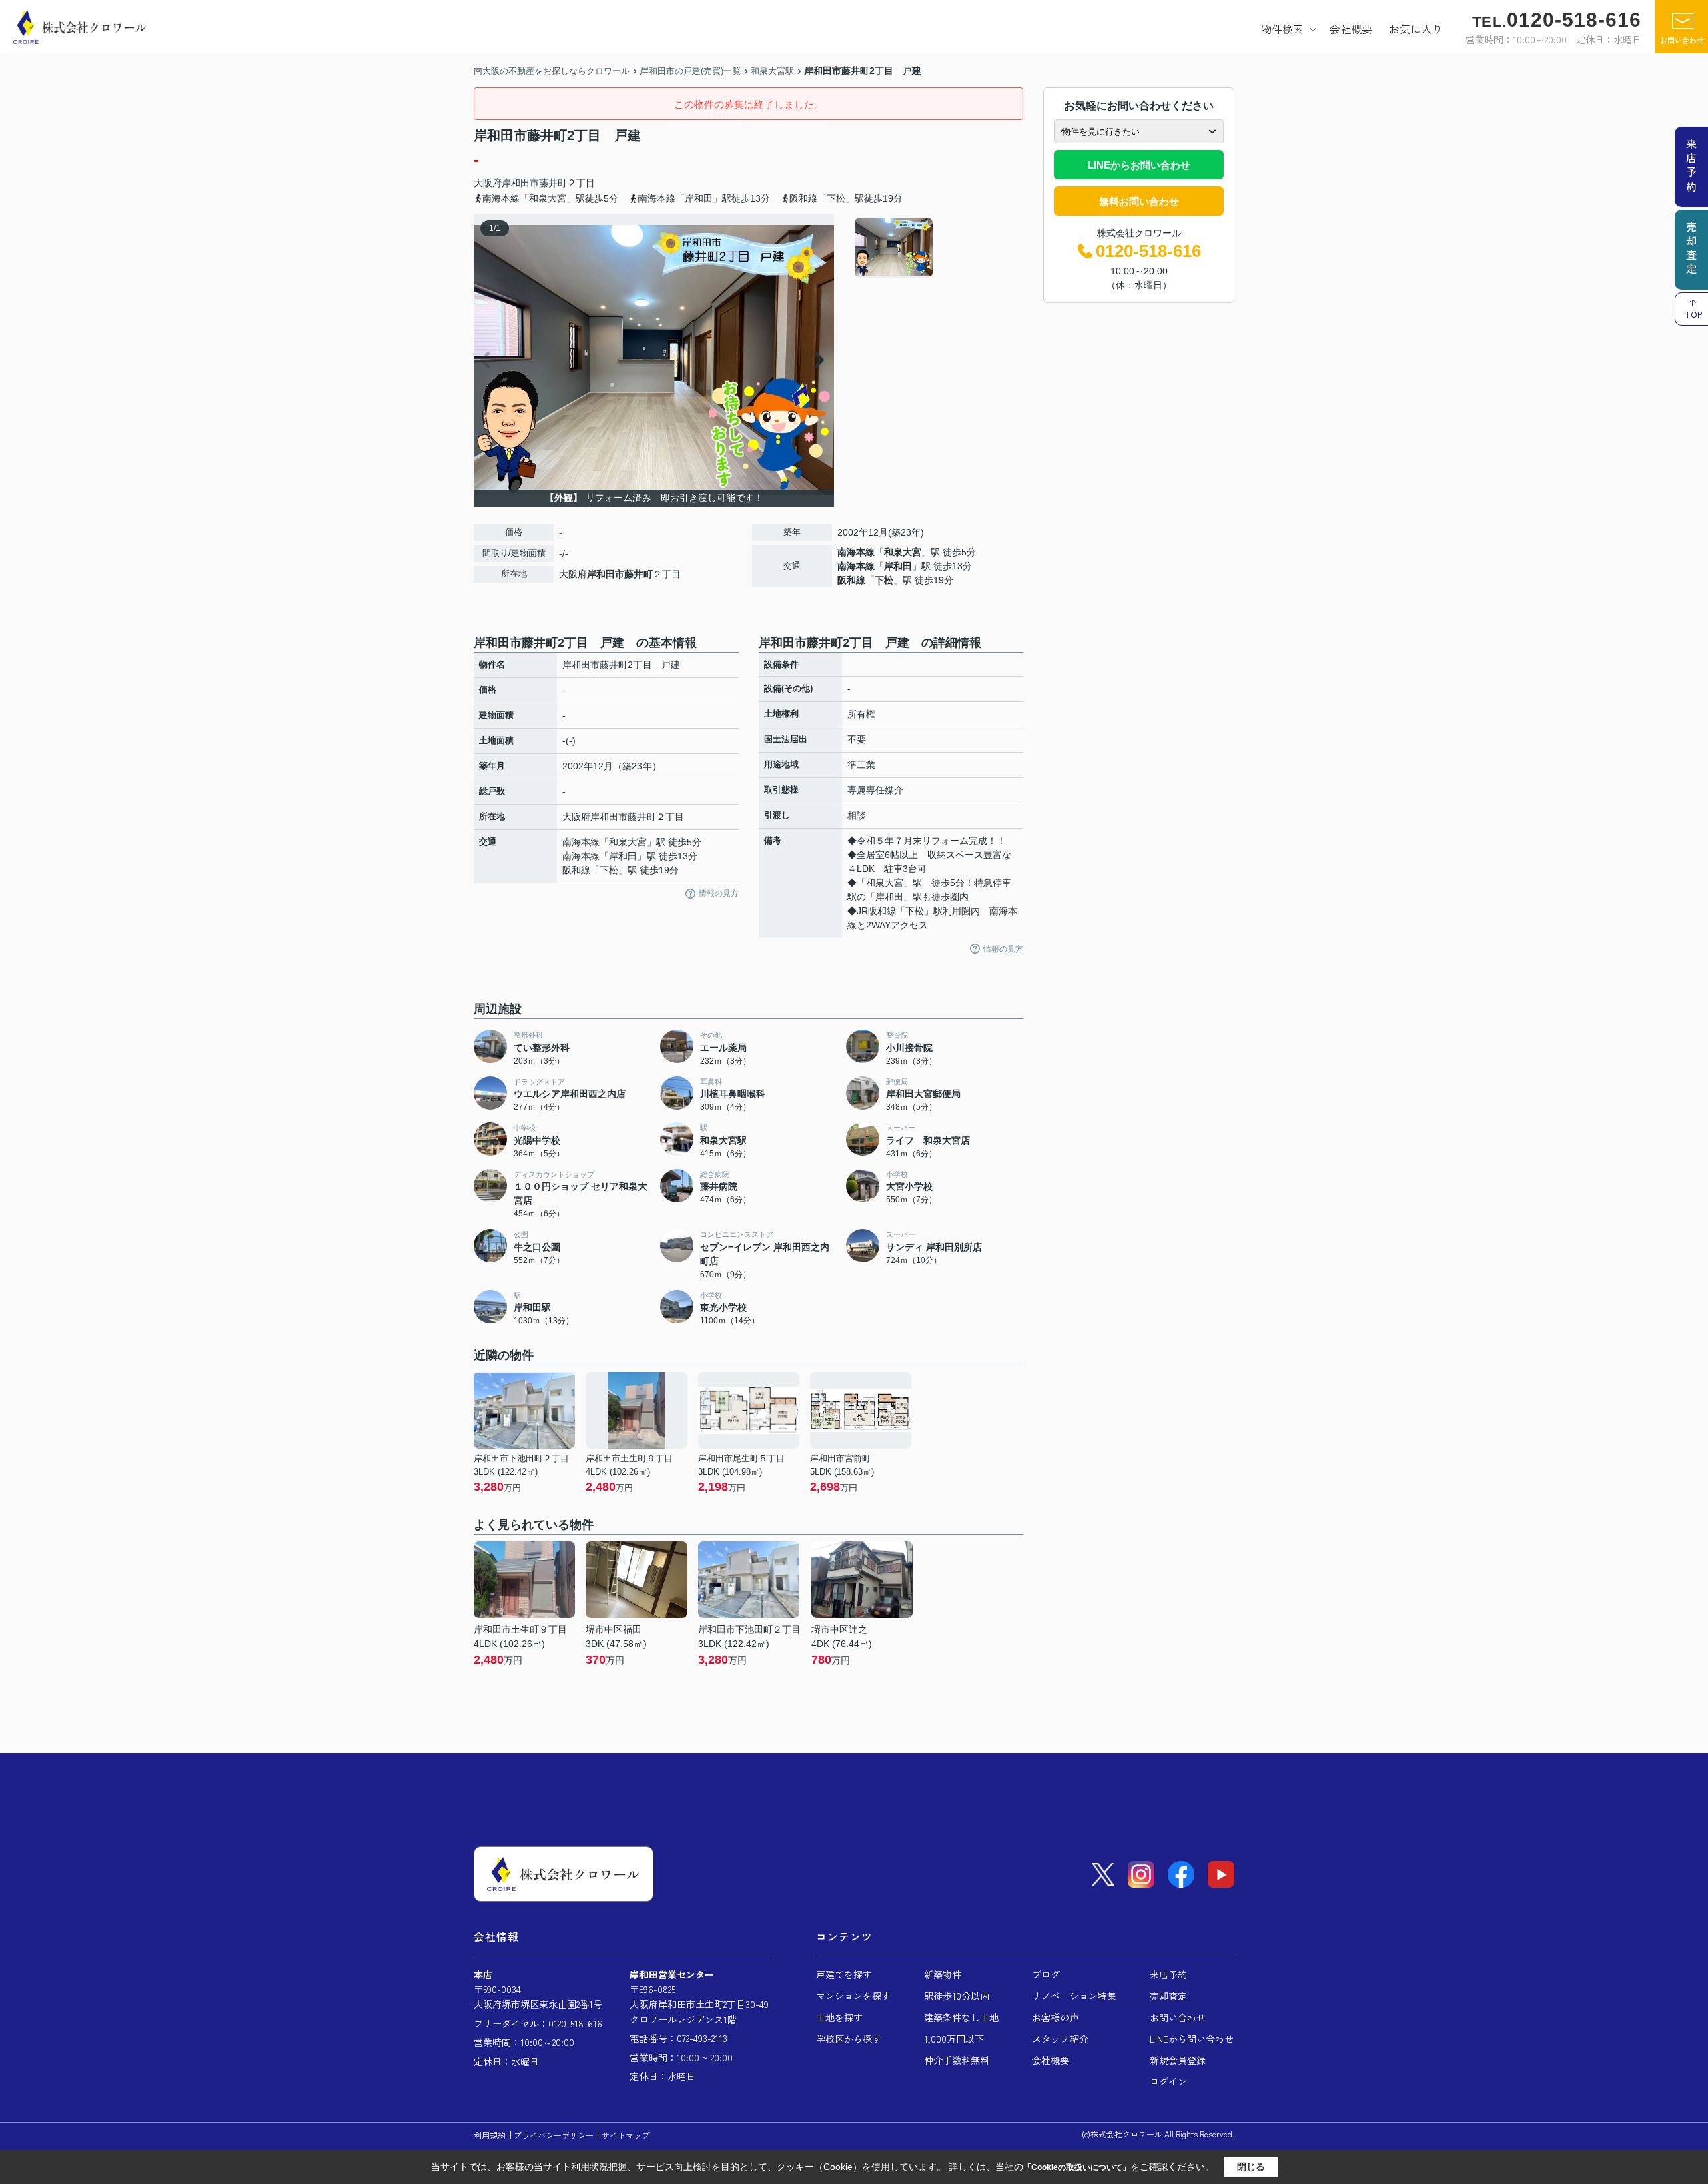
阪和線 (851, 580)
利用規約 (490, 2135)
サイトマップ (626, 2135)
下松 (884, 580)
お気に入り (1416, 29)
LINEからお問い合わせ (1139, 165)
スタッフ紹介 (1060, 2039)
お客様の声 (1055, 2017)
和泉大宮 (903, 552)
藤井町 (553, 183)
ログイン (1168, 2081)
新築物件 (943, 1974)
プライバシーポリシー (554, 2135)
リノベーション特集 (1074, 1996)
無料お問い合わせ (1139, 201)
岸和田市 (520, 183)
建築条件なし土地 (961, 2017)
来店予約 (1168, 1974)
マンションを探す (853, 1996)
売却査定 (1168, 1996)
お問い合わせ (1682, 40)
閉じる (1251, 2167)
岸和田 (898, 566)
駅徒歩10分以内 (957, 1996)
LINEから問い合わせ (1192, 2039)
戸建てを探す (844, 1974)
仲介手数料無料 (957, 2060)
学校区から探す (849, 2039)
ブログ (1046, 1974)
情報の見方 (719, 893)
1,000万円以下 (954, 2039)
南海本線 (856, 552)
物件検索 (1282, 29)
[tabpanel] (937, 248)
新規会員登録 (1178, 2060)
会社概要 (1351, 29)
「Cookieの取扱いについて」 (1077, 2167)
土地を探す (839, 2017)
